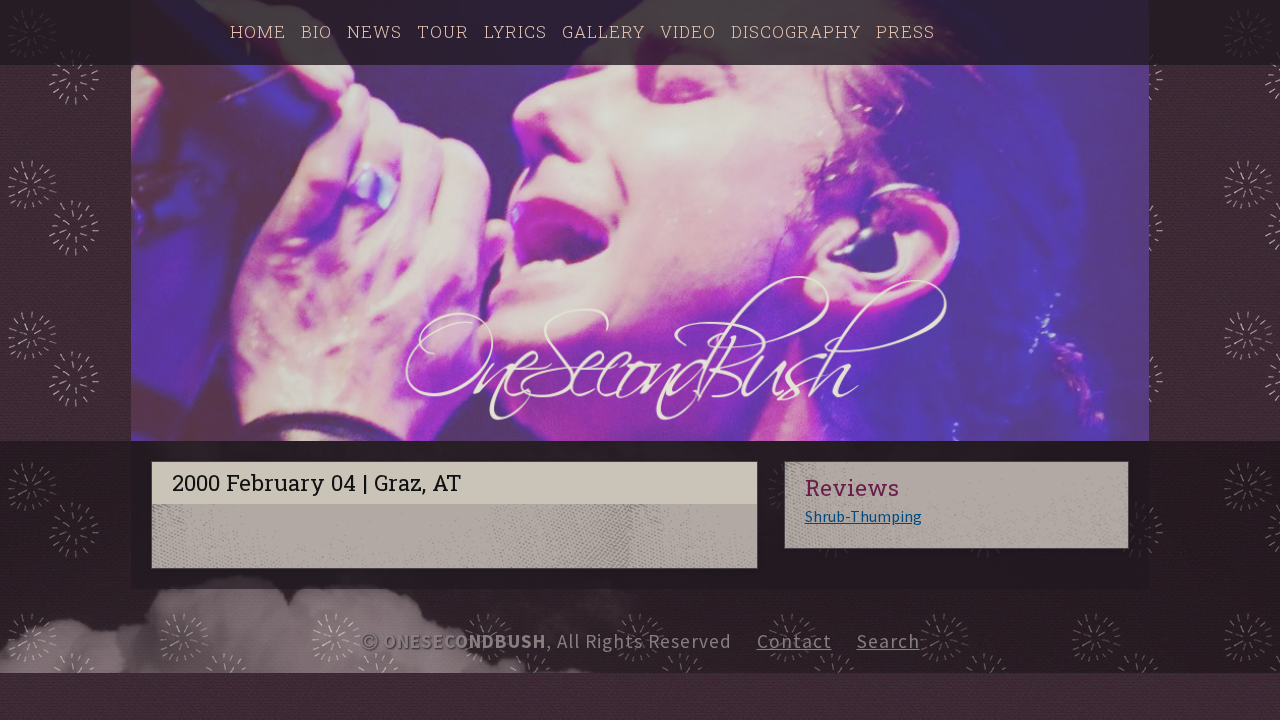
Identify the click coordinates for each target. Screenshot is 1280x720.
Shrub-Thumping (863, 516)
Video (688, 31)
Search (888, 641)
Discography (796, 31)
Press (905, 31)
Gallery (603, 31)
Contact (794, 641)
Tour (443, 31)
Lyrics (515, 31)
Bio (316, 31)
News (374, 31)
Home (258, 31)
